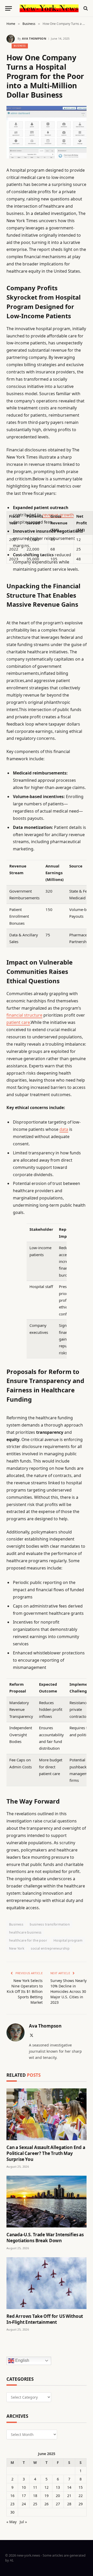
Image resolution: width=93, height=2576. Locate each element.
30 (12, 2512)
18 (35, 2496)
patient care (18, 1022)
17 (24, 2496)
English (22, 2360)
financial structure (24, 1015)
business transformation (50, 1924)
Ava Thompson (34, 38)
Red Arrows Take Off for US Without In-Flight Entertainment (45, 2319)
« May (11, 2522)
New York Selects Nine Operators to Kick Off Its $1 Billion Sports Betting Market (25, 1991)
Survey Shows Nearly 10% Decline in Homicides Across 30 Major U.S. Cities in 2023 (68, 1991)
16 (12, 2496)
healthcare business (25, 1932)
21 (69, 2496)
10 (24, 2487)
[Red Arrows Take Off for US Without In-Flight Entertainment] (47, 2283)
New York (17, 1948)
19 (47, 2496)
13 (58, 2487)
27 (58, 2504)
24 (24, 2504)
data (64, 1129)
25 (35, 2504)
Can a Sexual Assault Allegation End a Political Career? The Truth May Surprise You (46, 2153)
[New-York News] (49, 8)
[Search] (85, 8)
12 (47, 2487)
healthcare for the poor (28, 1940)
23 (12, 2504)
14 (69, 2487)
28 (69, 2504)
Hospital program (68, 1940)
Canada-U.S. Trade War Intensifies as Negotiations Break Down (45, 2238)
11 (35, 2487)
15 (81, 2487)
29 (81, 2504)
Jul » (23, 2522)
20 (58, 2496)
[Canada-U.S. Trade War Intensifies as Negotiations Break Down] (47, 2202)
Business (20, 46)
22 (81, 2496)
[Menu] (9, 8)
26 (47, 2504)
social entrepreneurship (50, 1948)
